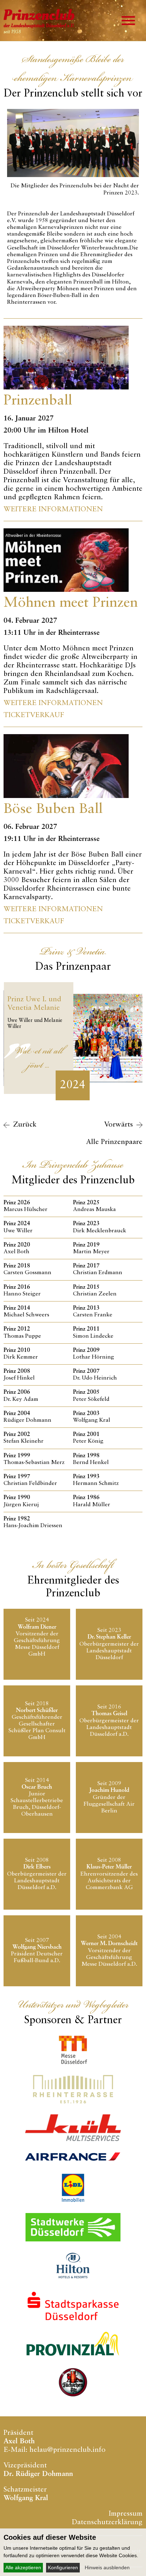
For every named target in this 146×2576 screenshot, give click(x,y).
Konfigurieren (63, 2567)
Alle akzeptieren (23, 2567)
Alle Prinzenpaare (114, 1142)
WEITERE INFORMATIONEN (53, 510)
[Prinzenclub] (73, 25)
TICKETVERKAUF (34, 715)
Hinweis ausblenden (107, 2567)
